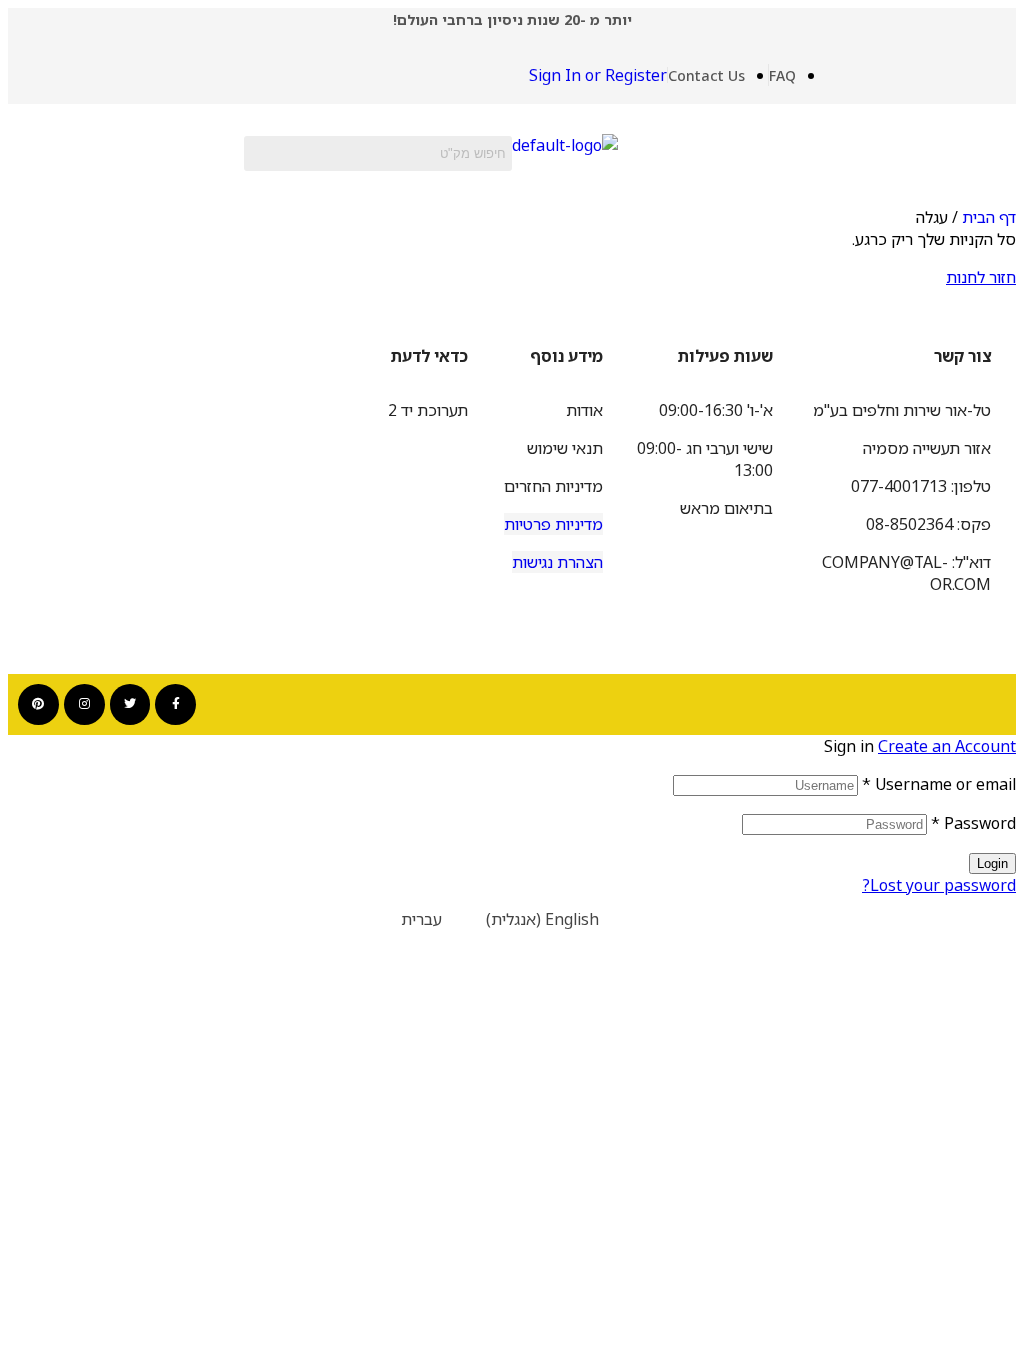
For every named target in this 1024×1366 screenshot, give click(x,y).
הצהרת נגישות (557, 562)
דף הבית (989, 217)
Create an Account (947, 746)
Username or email (939, 784)
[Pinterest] (38, 704)
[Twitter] (130, 704)
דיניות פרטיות (548, 524)
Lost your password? (939, 885)
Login (992, 863)
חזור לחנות (981, 277)
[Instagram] (84, 704)
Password (973, 823)
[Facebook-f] (175, 704)
